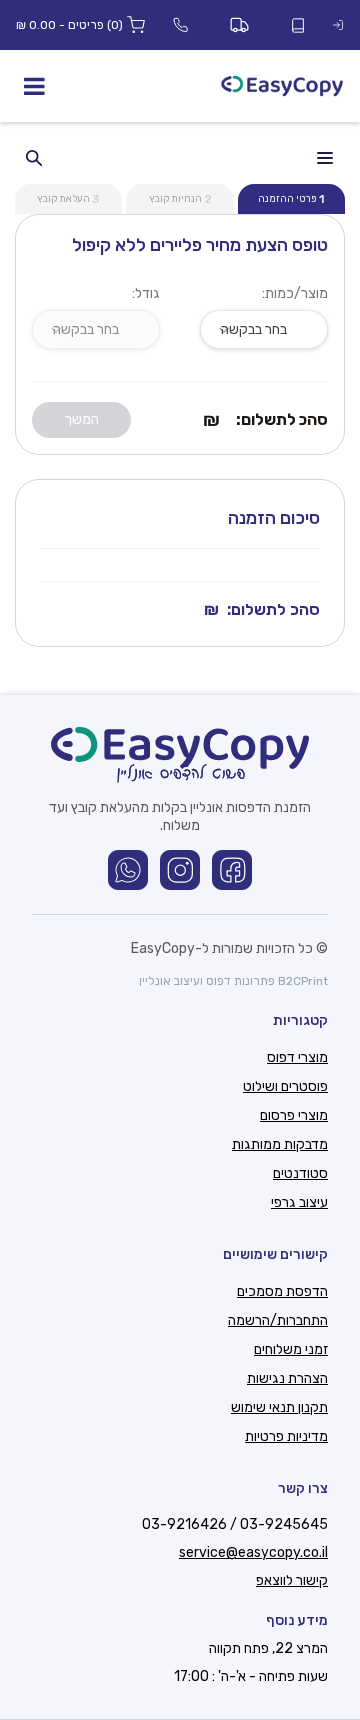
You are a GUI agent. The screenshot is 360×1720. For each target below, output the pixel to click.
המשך (81, 419)
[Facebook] (232, 870)
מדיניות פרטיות (286, 1436)
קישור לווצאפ (292, 1580)
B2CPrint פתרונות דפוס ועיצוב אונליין (233, 981)
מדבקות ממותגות (280, 1144)
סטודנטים (300, 1173)
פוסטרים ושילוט (285, 1086)
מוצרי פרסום (294, 1115)
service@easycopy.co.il (253, 1552)
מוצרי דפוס (297, 1057)
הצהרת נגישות (287, 1378)
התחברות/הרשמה (278, 1320)
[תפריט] (34, 86)
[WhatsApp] (128, 870)
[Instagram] (180, 870)
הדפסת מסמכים (282, 1291)
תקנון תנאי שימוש (279, 1407)
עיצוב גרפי (299, 1202)
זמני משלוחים (291, 1349)
